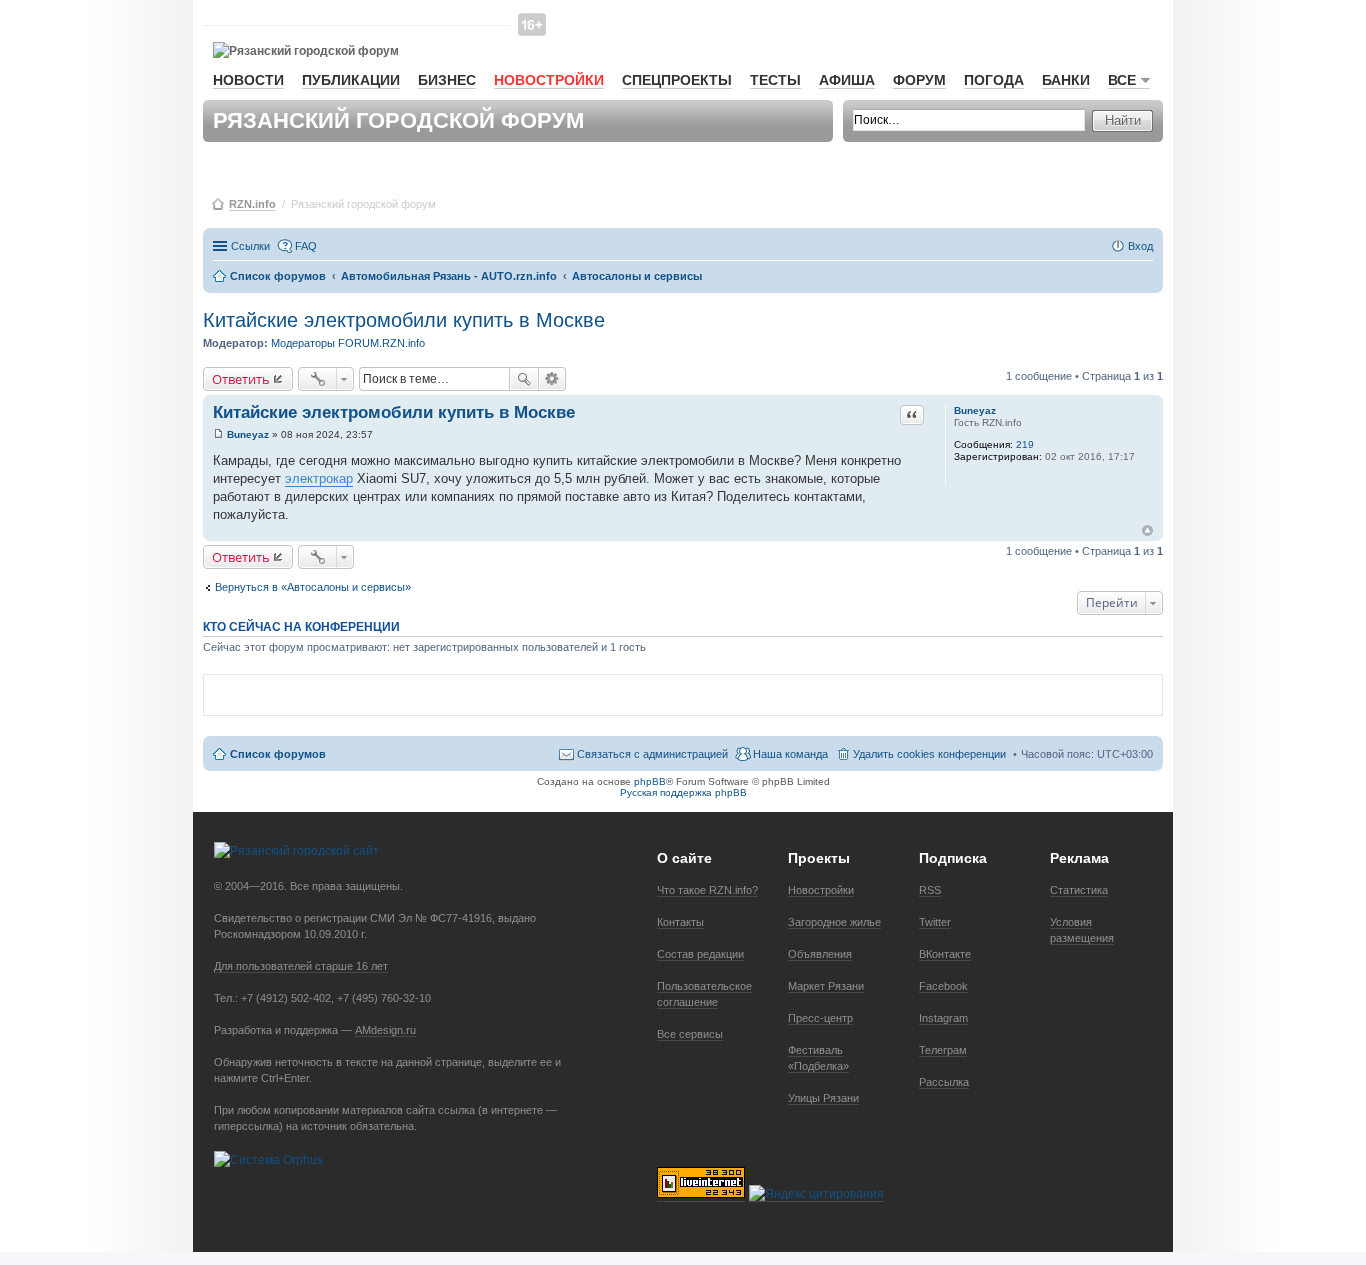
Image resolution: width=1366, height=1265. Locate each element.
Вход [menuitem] (1140, 246)
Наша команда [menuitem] (790, 754)
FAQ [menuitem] (306, 246)
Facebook (943, 986)
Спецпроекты (677, 80)
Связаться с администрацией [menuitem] (652, 754)
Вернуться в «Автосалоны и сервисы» (313, 587)
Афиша (847, 80)
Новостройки (549, 80)
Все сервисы (690, 1034)
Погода (994, 80)
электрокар (319, 478)
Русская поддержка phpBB (683, 792)
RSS (930, 890)
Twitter (935, 922)
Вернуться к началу (1147, 530)
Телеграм (943, 1050)
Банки (1066, 80)
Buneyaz (975, 410)
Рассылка (944, 1082)
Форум (919, 80)
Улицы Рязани (823, 1098)
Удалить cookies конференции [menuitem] (929, 754)
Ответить (241, 379)
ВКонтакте (945, 954)
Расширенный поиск (552, 379)
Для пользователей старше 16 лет (301, 966)
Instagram (943, 1018)
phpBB (650, 781)
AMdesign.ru (385, 1030)
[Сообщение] (218, 434)
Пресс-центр (820, 1018)
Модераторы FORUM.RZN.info (348, 343)
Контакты (680, 922)
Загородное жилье (834, 922)
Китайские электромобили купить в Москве (404, 320)
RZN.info (252, 204)
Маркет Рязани (826, 986)
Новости (248, 80)
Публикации (351, 80)
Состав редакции (700, 954)
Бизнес (447, 80)
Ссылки (250, 246)
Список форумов (278, 754)
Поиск (524, 379)
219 (1025, 444)
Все (1122, 80)
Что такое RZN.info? (707, 890)
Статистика (1079, 890)
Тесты (775, 80)
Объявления (820, 954)
